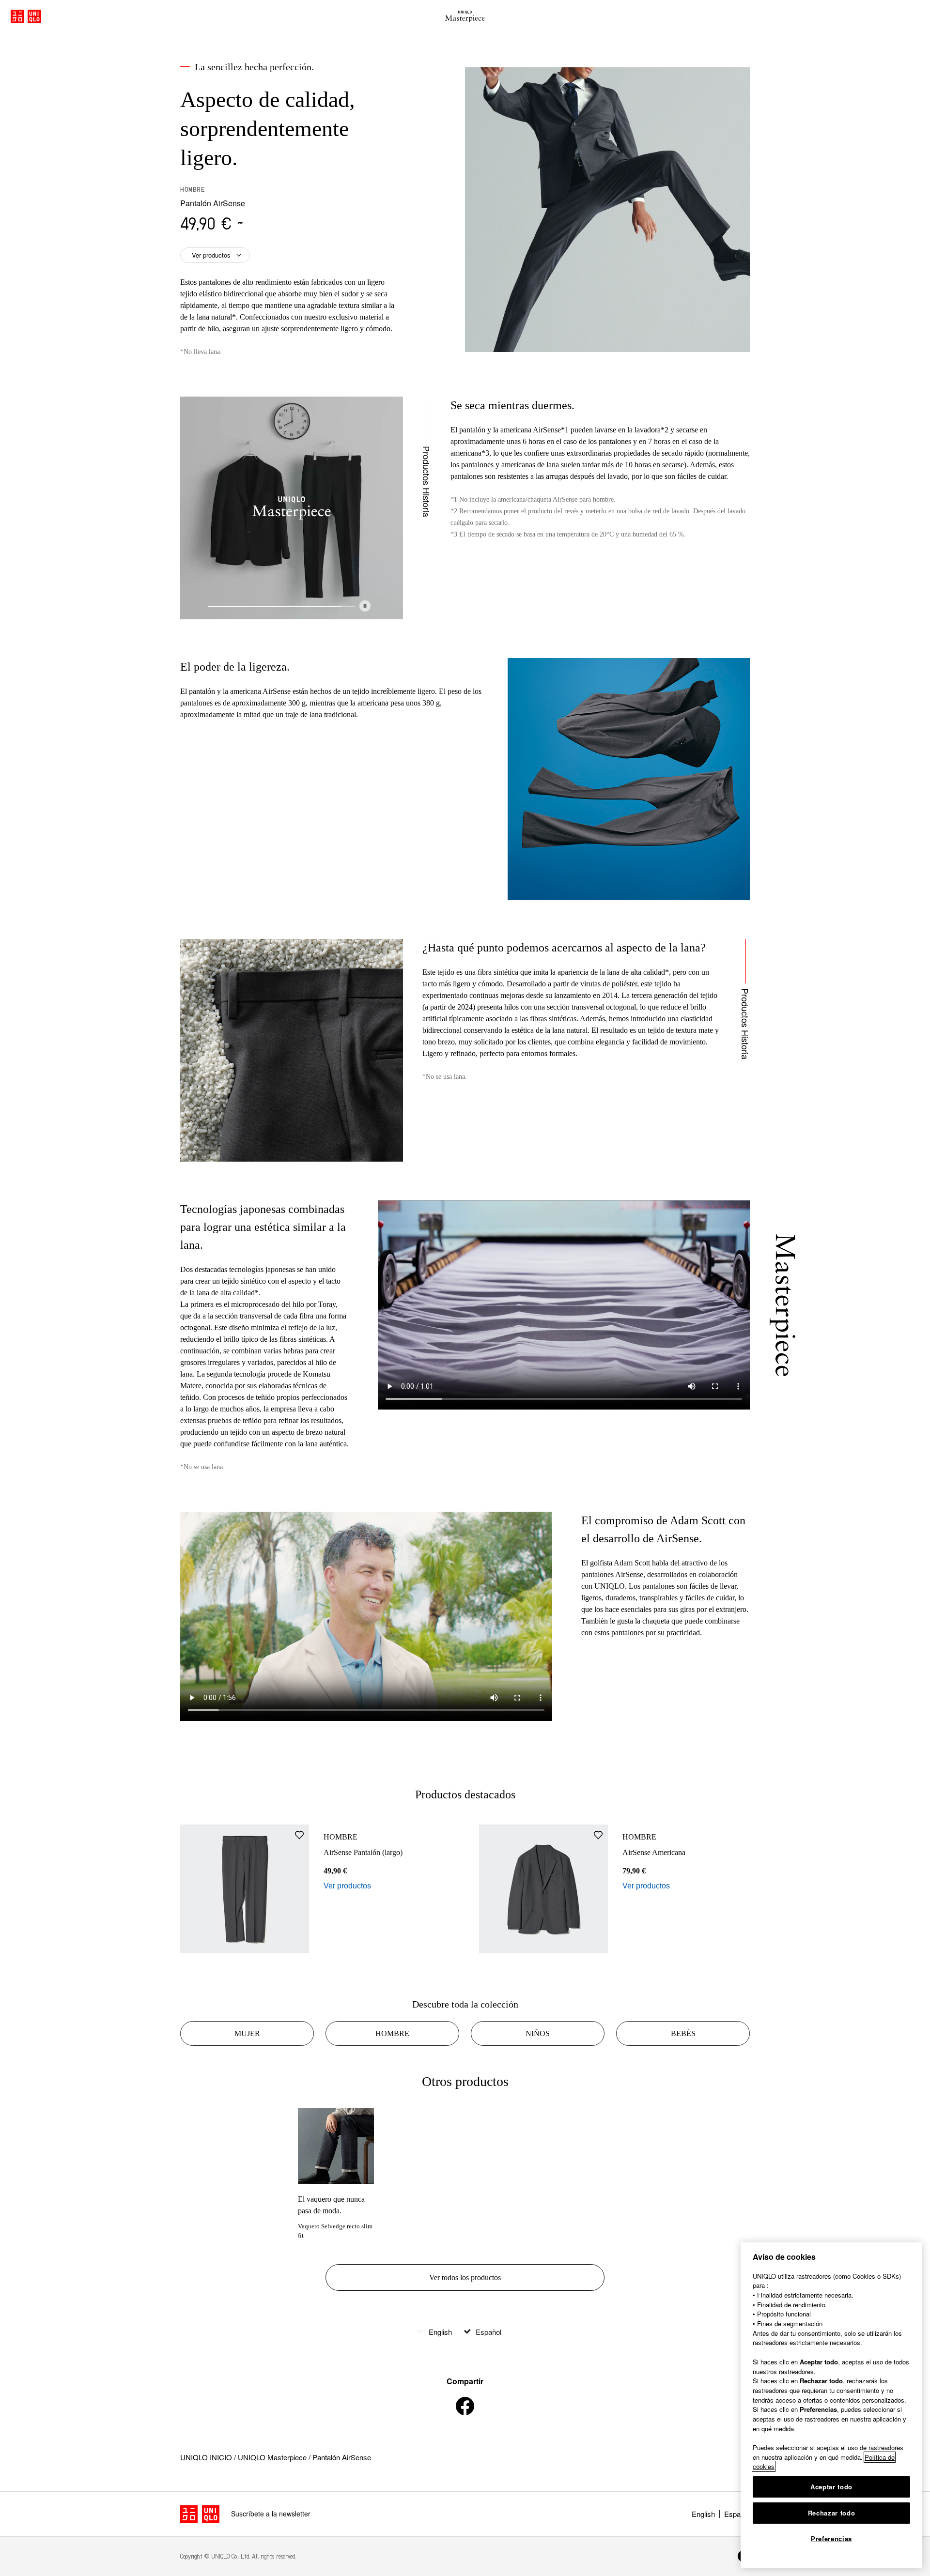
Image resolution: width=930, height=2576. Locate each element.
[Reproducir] (365, 606)
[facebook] (465, 2406)
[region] (831, 2405)
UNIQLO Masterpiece (272, 2457)
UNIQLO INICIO (206, 2457)
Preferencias (831, 2538)
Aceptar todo (831, 2487)
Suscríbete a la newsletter (271, 2514)
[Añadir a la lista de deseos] (299, 1835)
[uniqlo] (200, 2514)
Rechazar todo (832, 2513)
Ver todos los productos (465, 2277)
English (440, 2332)
